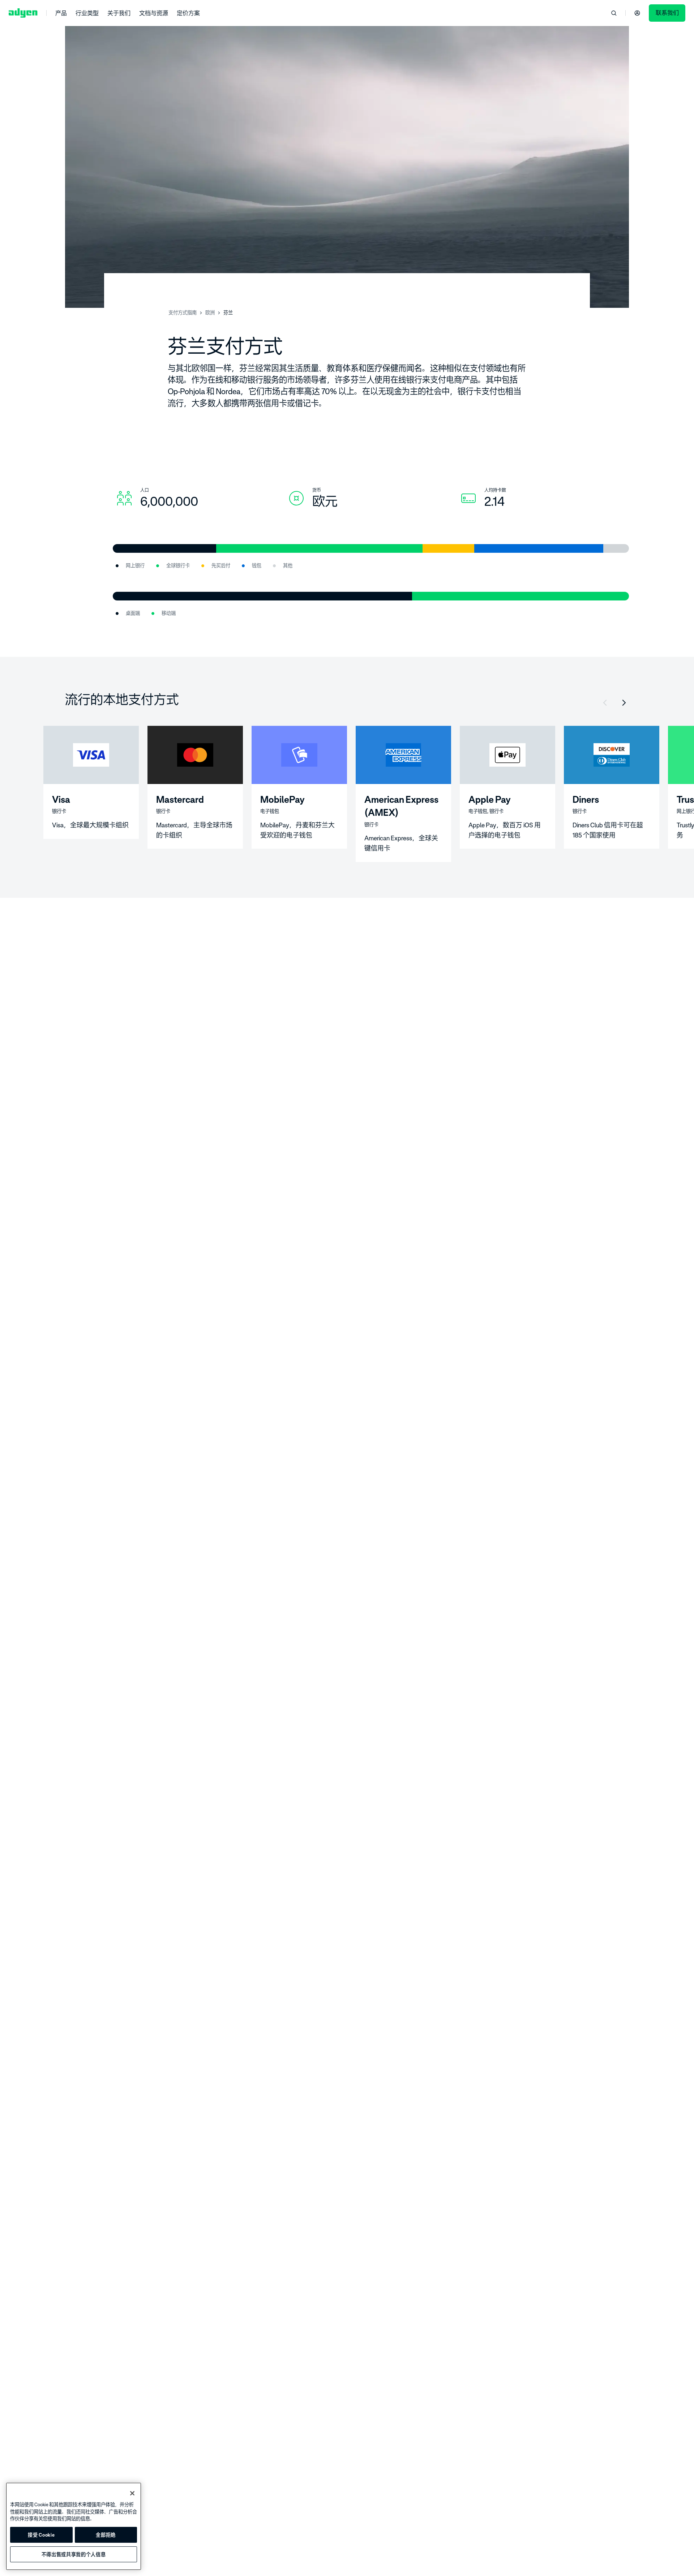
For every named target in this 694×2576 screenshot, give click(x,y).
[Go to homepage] (23, 13)
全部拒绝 (106, 2535)
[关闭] (132, 2493)
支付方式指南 (183, 313)
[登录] (637, 13)
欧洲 (210, 313)
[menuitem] (61, 13)
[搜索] (614, 13)
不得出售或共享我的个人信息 (74, 2554)
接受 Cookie (41, 2535)
